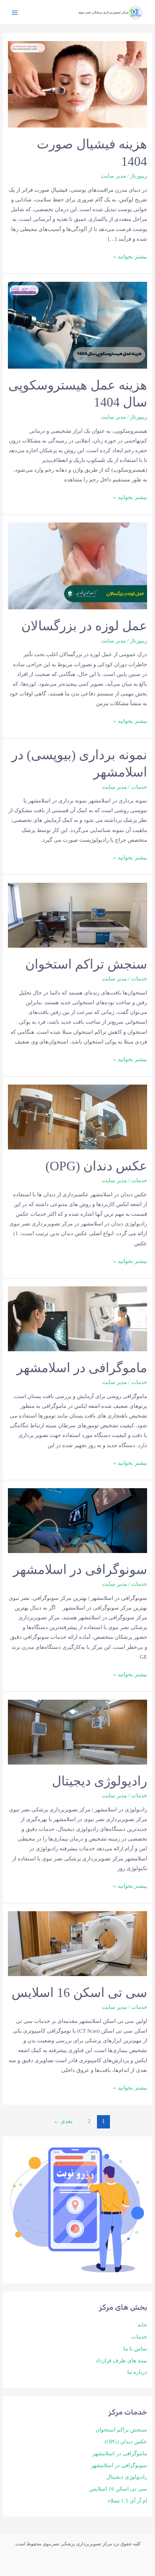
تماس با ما (135, 2349)
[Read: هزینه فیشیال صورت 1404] (77, 84)
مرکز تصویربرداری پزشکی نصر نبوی (103, 12)
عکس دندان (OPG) (126, 2442)
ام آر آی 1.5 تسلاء (127, 2501)
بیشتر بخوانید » (130, 256)
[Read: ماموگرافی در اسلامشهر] (77, 1318)
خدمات (139, 2337)
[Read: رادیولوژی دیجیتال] (77, 1731)
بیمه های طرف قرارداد (121, 2361)
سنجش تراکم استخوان (121, 2430)
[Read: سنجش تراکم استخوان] (77, 915)
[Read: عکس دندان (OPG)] (77, 1116)
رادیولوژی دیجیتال (127, 2477)
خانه (142, 2325)
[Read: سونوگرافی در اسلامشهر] (77, 1520)
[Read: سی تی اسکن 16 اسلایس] (77, 1943)
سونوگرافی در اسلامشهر (119, 2465)
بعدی (63, 2121)
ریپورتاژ (139, 176)
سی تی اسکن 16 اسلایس (118, 2489)
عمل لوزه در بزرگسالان (84, 626)
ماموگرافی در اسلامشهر (120, 2453)
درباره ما (137, 2372)
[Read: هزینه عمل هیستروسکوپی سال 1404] (77, 325)
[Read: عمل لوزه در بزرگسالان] (77, 565)
